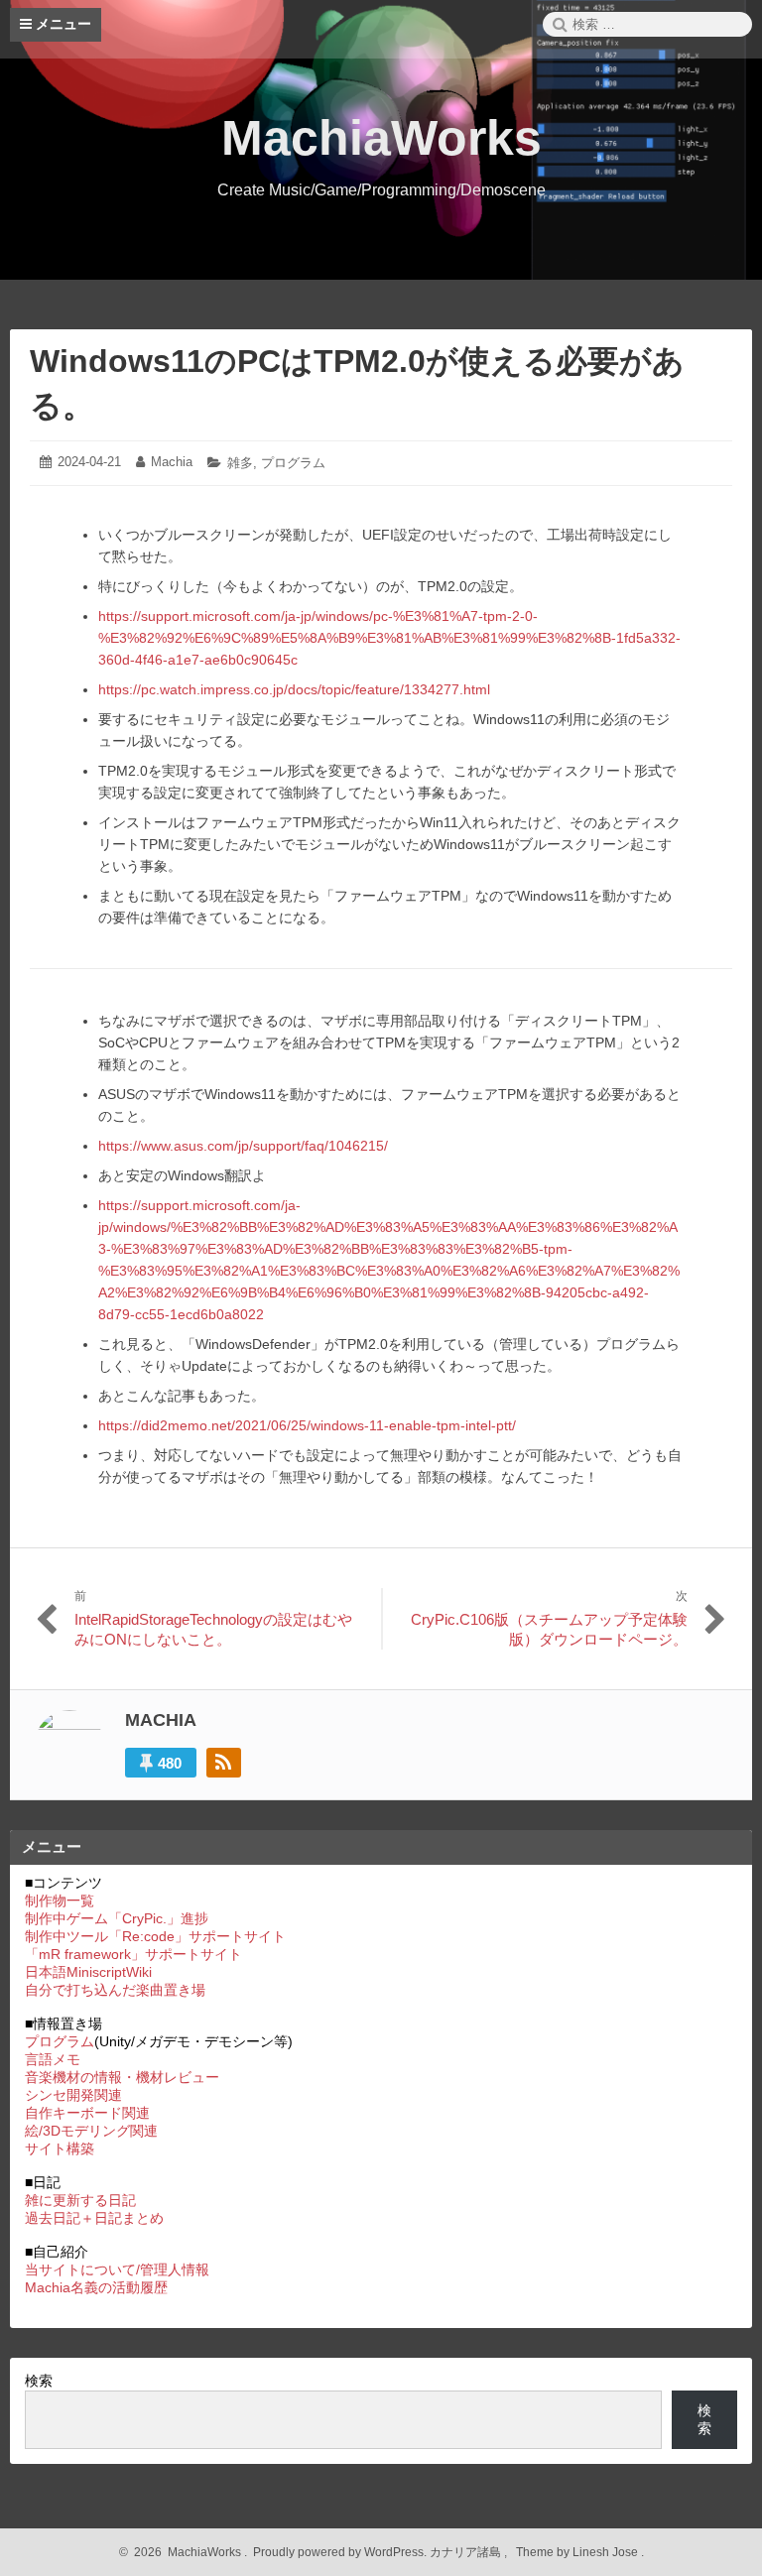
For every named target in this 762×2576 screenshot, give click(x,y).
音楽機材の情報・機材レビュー (122, 2077)
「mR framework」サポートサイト (133, 1954)
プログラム (293, 463)
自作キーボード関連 (87, 2113)
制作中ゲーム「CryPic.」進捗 (117, 1918)
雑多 (240, 463)
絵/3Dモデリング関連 (91, 2131)
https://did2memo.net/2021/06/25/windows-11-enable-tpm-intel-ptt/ (307, 1425)
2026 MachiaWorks (185, 2552)
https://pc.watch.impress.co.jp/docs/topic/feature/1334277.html (294, 689)
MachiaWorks (381, 138)
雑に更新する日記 (80, 2200)
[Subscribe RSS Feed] (224, 1763)
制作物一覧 (60, 1901)
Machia (172, 462)
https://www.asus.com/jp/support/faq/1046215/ (243, 1146)
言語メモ (53, 2059)
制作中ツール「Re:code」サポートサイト (155, 1936)
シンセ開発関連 (73, 2095)
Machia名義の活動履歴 (96, 2287)
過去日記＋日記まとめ (94, 2218)
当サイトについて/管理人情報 (117, 2269)
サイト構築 (60, 2148)
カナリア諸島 (467, 2552)
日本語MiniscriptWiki (88, 1972)
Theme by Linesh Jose (578, 2552)
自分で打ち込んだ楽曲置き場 (115, 1990)
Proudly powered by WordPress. (340, 2552)
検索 (39, 2381)
